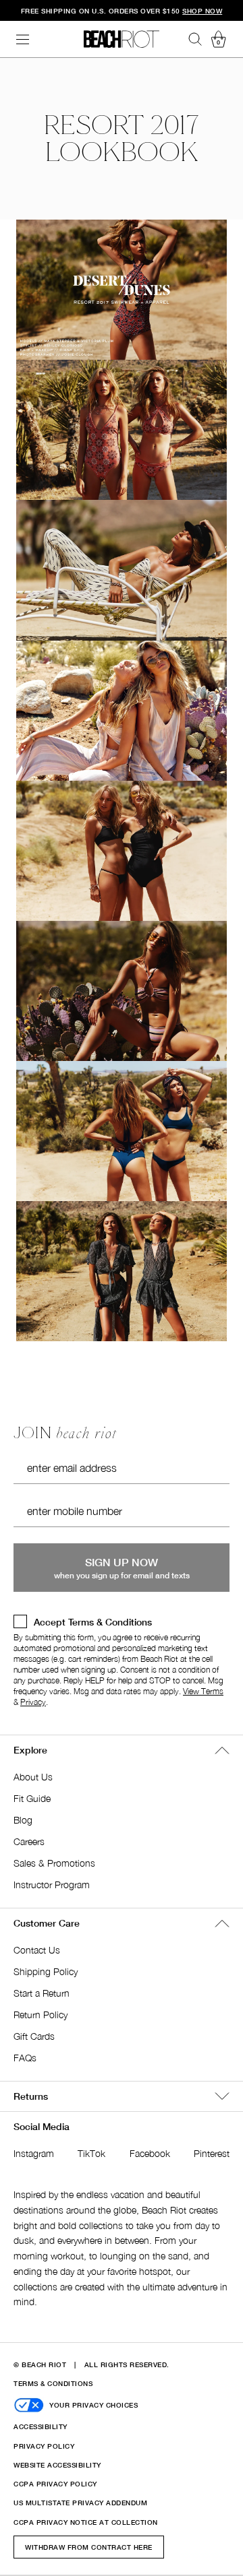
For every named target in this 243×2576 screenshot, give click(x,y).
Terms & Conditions (53, 2383)
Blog (23, 1820)
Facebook (150, 2153)
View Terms (203, 1691)
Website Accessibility (57, 2465)
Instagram (34, 2153)
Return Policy (40, 2015)
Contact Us (37, 1950)
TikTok (91, 2153)
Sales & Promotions (54, 1863)
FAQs (25, 2058)
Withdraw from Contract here (89, 2547)
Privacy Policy (44, 2446)
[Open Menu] (23, 39)
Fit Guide (32, 1798)
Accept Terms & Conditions (93, 1622)
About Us (33, 1777)
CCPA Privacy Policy (55, 2484)
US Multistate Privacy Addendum (80, 2503)
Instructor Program (52, 1885)
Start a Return (42, 1993)
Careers (29, 1841)
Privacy (33, 1702)
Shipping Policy (46, 1971)
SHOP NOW (202, 11)
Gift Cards (34, 2036)
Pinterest (212, 2153)
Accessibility (40, 2426)
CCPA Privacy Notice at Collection (86, 2522)
